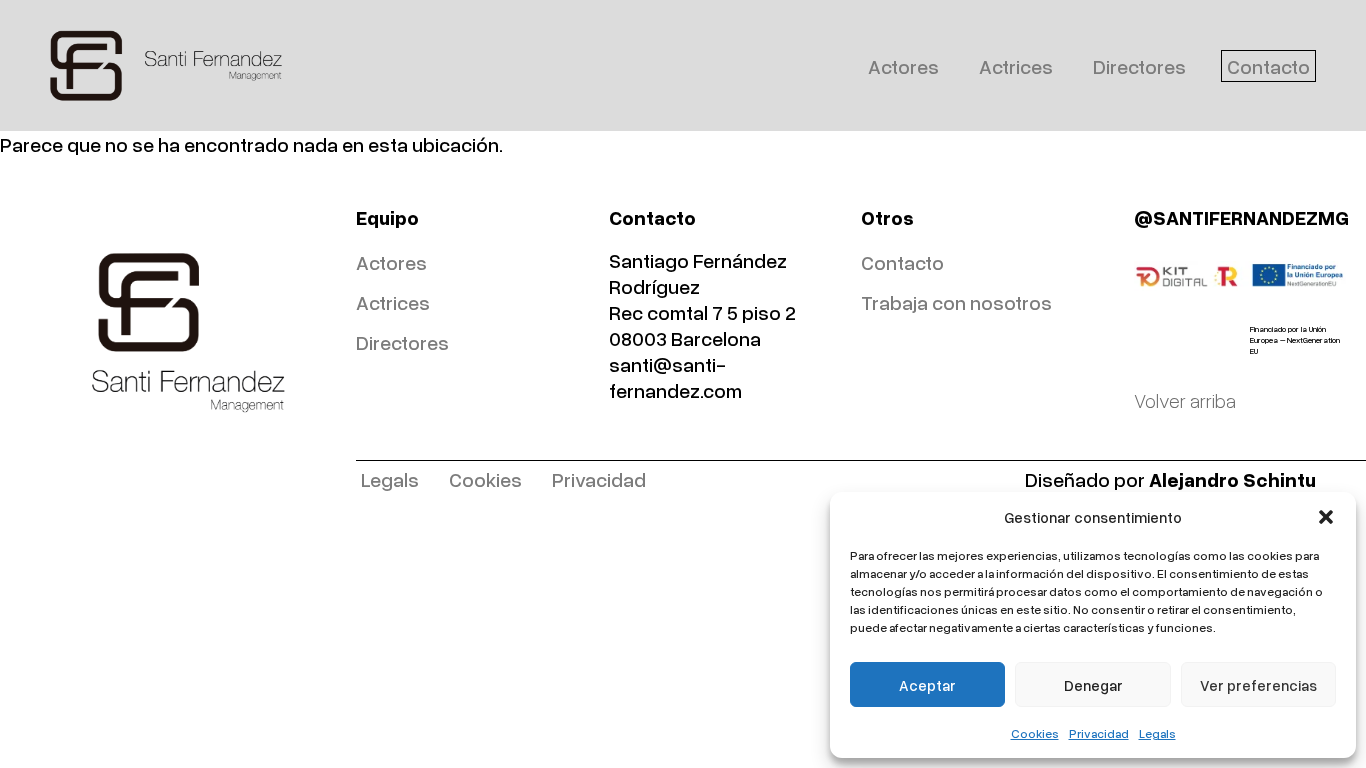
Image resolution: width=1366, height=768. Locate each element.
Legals (1157, 733)
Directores (1139, 66)
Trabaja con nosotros (956, 302)
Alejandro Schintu (1232, 479)
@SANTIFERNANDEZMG (1241, 217)
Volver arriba (1185, 400)
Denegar (1093, 685)
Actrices (1016, 66)
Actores (903, 66)
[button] (1326, 517)
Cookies (1035, 733)
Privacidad (1099, 733)
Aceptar (927, 685)
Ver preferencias (1258, 685)
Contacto (1268, 66)
